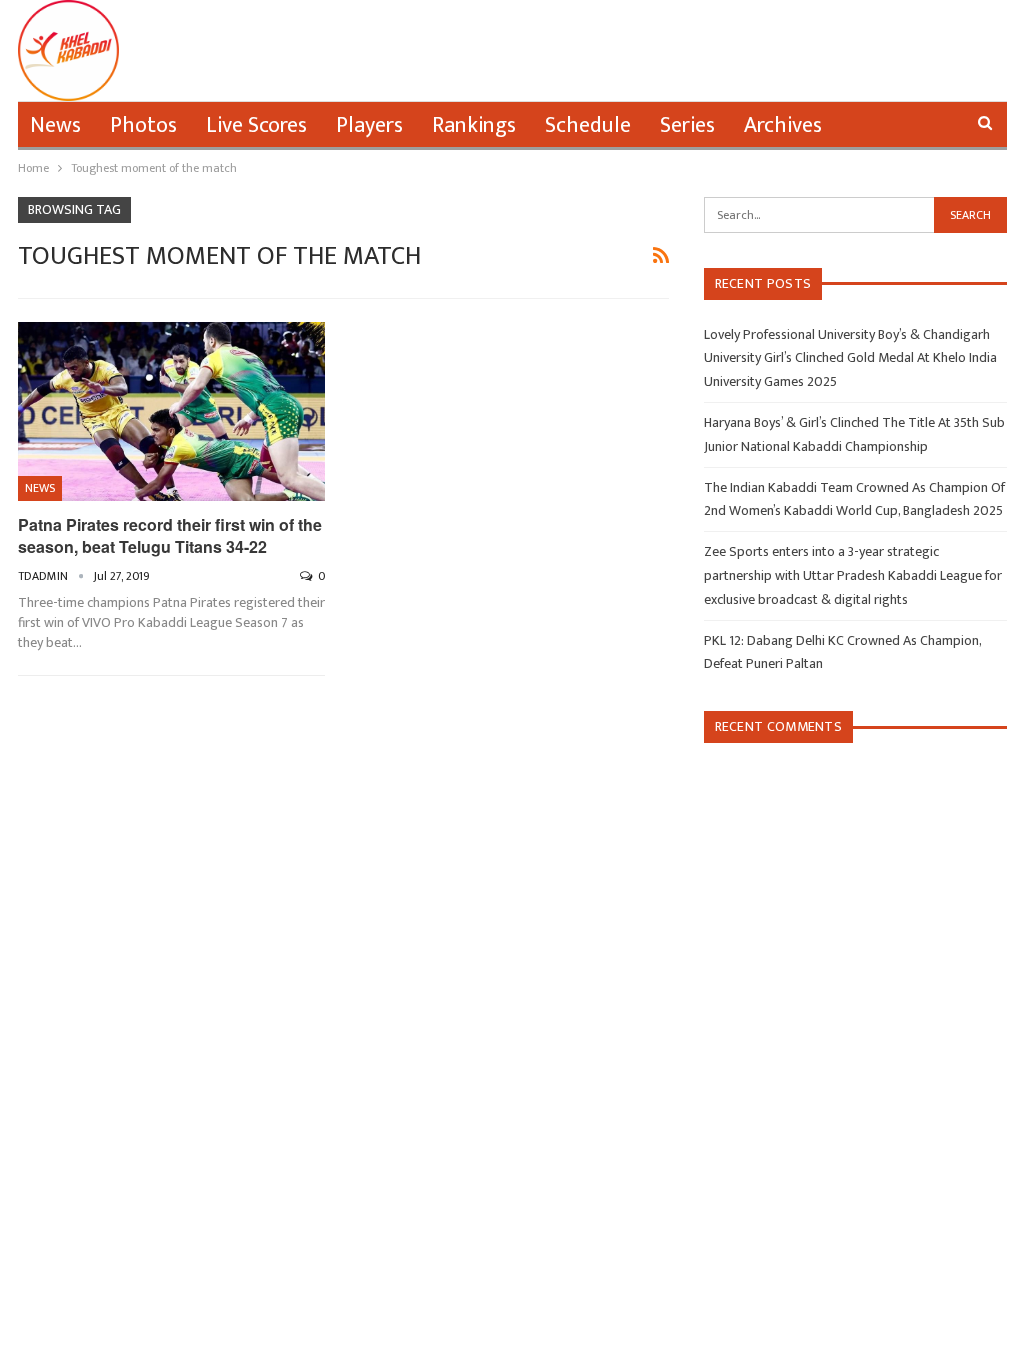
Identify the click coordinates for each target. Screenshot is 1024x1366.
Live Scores (256, 125)
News (55, 125)
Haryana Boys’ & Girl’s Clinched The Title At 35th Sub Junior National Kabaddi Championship (854, 434)
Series (687, 125)
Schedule (588, 125)
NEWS (40, 488)
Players (369, 125)
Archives (783, 125)
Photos (143, 125)
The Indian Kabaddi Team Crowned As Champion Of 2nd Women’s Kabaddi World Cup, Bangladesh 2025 (854, 499)
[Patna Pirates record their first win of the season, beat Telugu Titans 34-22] (172, 411)
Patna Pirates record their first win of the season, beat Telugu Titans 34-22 (170, 535)
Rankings (474, 125)
